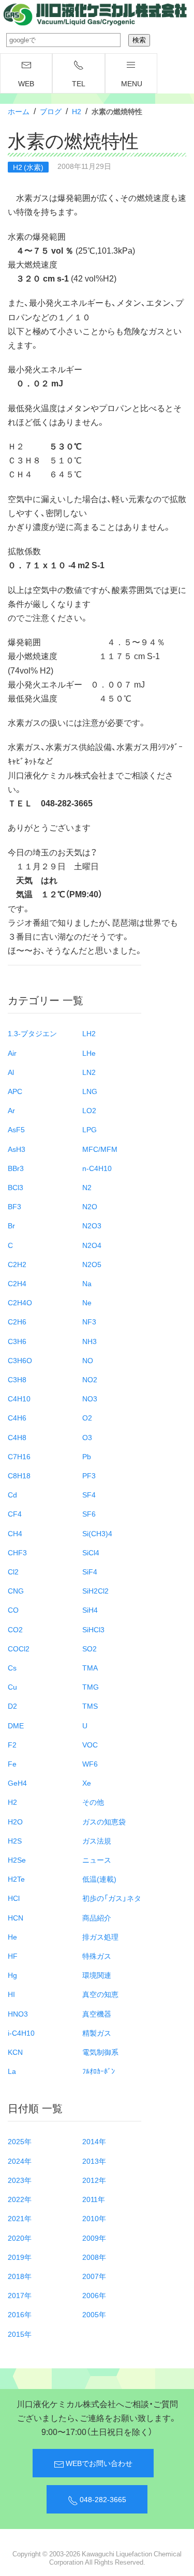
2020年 (20, 2238)
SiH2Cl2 (95, 1590)
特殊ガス (97, 1956)
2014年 (94, 2141)
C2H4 (17, 1283)
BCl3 (16, 1187)
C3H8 (17, 1379)
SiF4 (90, 1571)
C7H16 (19, 1456)
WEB (26, 83)
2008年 (94, 2257)
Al (11, 1072)
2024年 (20, 2161)
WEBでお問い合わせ (98, 2463)
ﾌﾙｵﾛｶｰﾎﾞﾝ (99, 2071)
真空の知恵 (100, 1994)
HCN (16, 1917)
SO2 (89, 1648)
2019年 (20, 2257)
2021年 (20, 2218)
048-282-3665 (102, 2499)
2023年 (20, 2180)
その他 (93, 1802)
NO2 (90, 1379)
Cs (12, 1667)
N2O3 (92, 1225)
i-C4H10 (21, 2033)
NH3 (89, 1341)
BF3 (14, 1206)
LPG (89, 1129)
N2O (90, 1206)
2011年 (94, 2199)
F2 (12, 1744)
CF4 (15, 1513)
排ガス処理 (100, 1937)
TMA (90, 1667)
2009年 (94, 2238)
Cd (12, 1494)
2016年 (20, 2314)
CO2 (15, 1629)
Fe (12, 1763)
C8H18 (19, 1475)
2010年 (94, 2218)
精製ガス (97, 2033)
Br (11, 1225)
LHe (89, 1053)
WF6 (90, 1763)
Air (12, 1053)
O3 (87, 1437)
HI (11, 1994)
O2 (87, 1417)
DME (16, 1725)
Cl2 (13, 1571)
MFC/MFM (100, 1149)
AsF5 (16, 1129)
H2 (77, 111)
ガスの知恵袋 (104, 1821)
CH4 (15, 1533)
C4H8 (17, 1437)
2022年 (20, 2199)
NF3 (89, 1321)
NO (88, 1360)
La (12, 2071)
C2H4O (20, 1302)
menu (132, 83)
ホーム (19, 111)
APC (15, 1091)
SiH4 (90, 1610)
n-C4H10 (97, 1168)
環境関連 (97, 1975)
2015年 (20, 2334)
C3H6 (17, 1341)
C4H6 (17, 1417)
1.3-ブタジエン (32, 1033)
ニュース (97, 1860)
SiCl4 (91, 1552)
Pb (87, 1456)
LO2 (89, 1110)
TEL (79, 83)
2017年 (20, 2295)
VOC (90, 1744)
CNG (16, 1590)
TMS (90, 1706)
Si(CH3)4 (97, 1533)
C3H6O (20, 1360)
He (12, 1937)
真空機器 (97, 2013)
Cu (12, 1687)
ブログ (51, 111)
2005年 (94, 2314)
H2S (15, 1840)
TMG (91, 1687)
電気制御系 (100, 2052)
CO (13, 1610)
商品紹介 (97, 1917)
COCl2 (19, 1648)
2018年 (20, 2276)
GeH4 (17, 1783)
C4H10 (19, 1398)
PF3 (89, 1475)
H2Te (16, 1879)
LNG (90, 1091)
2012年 (94, 2180)
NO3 (90, 1398)
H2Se (17, 1860)
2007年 (94, 2276)
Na (87, 1283)
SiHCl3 (93, 1629)
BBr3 (16, 1168)
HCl (14, 1898)
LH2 (89, 1033)
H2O (15, 1821)
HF (13, 1956)
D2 (12, 1706)
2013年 (94, 2161)
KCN (15, 2052)
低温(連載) (99, 1879)
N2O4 (92, 1245)
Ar (11, 1110)
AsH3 (17, 1149)
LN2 (89, 1072)
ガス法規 (97, 1840)
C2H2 (17, 1264)
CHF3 (17, 1552)
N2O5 (92, 1264)
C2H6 (17, 1321)
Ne (87, 1302)
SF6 (89, 1513)
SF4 (89, 1494)
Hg (12, 1975)
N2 (87, 1187)
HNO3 (18, 2013)
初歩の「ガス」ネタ (112, 1898)
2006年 (94, 2295)
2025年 (20, 2141)
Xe (87, 1783)
